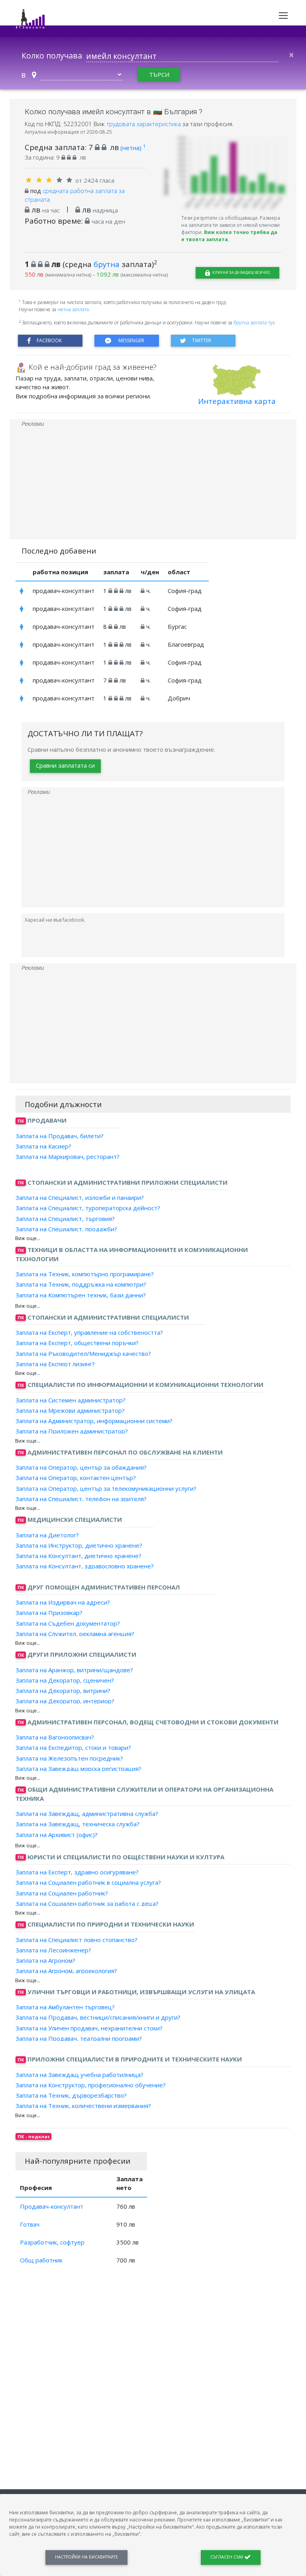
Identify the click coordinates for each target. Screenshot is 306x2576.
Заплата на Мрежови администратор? (70, 1410)
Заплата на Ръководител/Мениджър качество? (83, 1353)
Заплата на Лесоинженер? (53, 1950)
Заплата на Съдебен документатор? (68, 1623)
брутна (107, 264)
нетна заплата (73, 309)
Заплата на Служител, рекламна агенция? (75, 1634)
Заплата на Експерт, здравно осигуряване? (77, 1872)
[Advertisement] (153, 484)
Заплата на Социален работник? (62, 1893)
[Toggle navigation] (283, 16)
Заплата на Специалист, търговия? (65, 1218)
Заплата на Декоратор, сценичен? (65, 1680)
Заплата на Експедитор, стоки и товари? (73, 1747)
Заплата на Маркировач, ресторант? (68, 1156)
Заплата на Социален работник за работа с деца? (87, 1903)
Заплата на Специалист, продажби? (66, 1229)
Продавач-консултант (52, 2206)
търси (159, 74)
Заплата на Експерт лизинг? (55, 1364)
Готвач (30, 2224)
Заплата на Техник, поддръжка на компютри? (81, 1284)
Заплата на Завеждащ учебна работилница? (79, 2074)
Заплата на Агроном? (45, 1960)
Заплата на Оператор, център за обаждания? (81, 1467)
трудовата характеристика (144, 124)
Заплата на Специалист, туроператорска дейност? (88, 1208)
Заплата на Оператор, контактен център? (76, 1478)
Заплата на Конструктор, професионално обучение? (91, 2085)
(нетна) (133, 148)
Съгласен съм (227, 2557)
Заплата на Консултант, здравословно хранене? (85, 1566)
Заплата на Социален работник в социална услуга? (88, 1882)
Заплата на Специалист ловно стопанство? (76, 1939)
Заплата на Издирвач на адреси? (63, 1602)
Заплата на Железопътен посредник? (69, 1758)
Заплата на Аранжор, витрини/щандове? (74, 1669)
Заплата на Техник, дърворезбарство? (71, 2095)
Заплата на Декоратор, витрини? (63, 1691)
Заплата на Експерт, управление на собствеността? (89, 1332)
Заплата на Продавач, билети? (60, 1135)
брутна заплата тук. (255, 323)
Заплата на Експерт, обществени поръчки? (77, 1343)
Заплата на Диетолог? (47, 1535)
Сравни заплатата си (65, 765)
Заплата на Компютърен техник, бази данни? (81, 1295)
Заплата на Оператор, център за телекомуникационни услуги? (106, 1488)
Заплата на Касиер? (43, 1146)
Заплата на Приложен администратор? (72, 1431)
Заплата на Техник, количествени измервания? (83, 2106)
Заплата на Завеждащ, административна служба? (87, 1814)
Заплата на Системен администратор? (71, 1400)
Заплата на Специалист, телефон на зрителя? (81, 1499)
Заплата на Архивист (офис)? (57, 1834)
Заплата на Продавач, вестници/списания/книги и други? (98, 2017)
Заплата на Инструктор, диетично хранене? (79, 1545)
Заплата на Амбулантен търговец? (65, 2007)
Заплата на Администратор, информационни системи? (94, 1421)
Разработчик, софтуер (52, 2242)
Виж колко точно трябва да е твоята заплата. (229, 236)
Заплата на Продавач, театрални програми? (79, 2038)
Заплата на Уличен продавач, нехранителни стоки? (89, 2028)
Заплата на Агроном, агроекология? (66, 1971)
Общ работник (41, 2260)
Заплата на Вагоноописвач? (55, 1737)
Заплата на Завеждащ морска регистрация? (78, 1769)
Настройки (86, 2557)
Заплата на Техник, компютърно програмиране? (85, 1274)
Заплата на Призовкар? (49, 1613)
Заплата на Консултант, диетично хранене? (78, 1556)
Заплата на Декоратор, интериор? (65, 1701)
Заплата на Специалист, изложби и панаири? (80, 1197)
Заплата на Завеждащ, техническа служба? (77, 1824)
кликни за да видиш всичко (241, 272)
